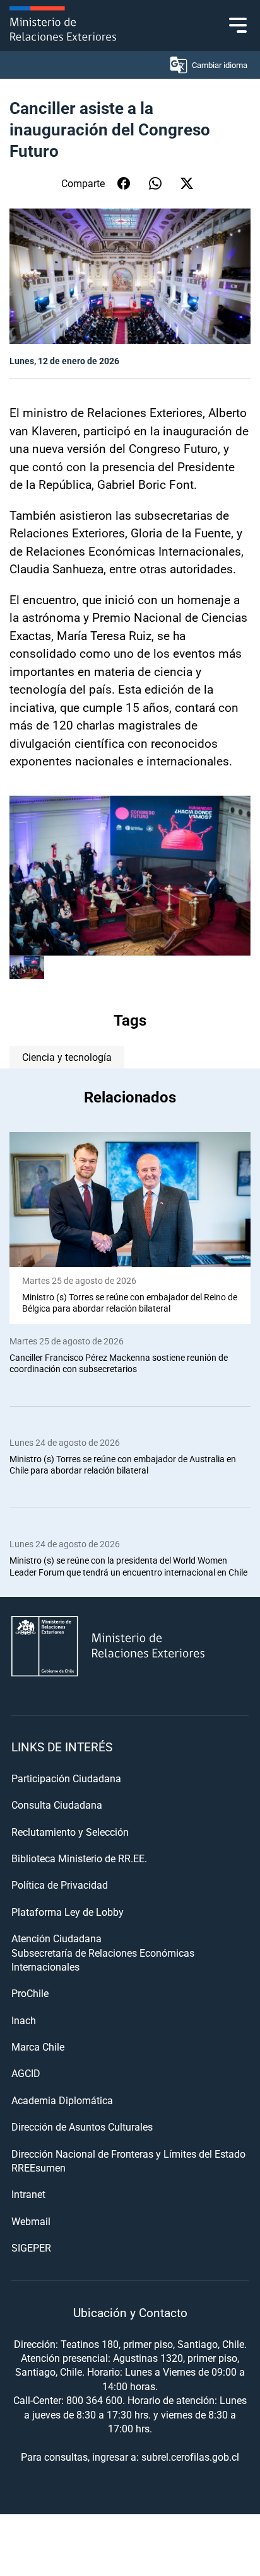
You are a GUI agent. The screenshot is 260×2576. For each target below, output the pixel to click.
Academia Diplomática (62, 2100)
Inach (24, 2020)
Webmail (31, 2221)
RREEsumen (38, 2167)
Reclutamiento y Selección (70, 1832)
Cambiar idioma (220, 65)
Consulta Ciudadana (57, 1805)
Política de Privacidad (60, 1885)
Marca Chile (38, 2046)
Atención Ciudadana (56, 1938)
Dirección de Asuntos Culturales (82, 2127)
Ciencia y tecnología (67, 1057)
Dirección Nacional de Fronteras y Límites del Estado (128, 2154)
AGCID (26, 2073)
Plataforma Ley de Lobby (68, 1912)
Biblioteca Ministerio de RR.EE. (79, 1858)
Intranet (28, 2194)
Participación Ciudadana (66, 1778)
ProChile (30, 1993)
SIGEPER (31, 2247)
